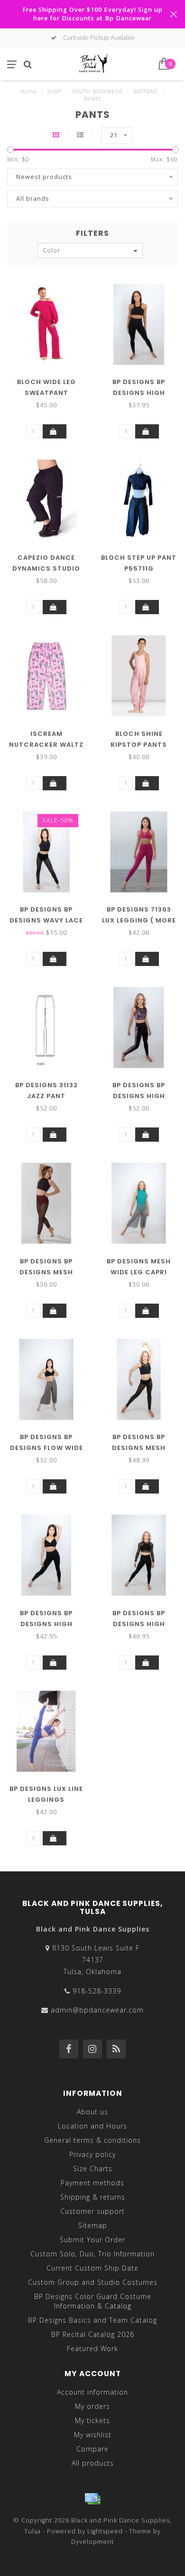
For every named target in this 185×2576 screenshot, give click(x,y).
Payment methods (92, 2183)
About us (92, 2112)
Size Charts (93, 2169)
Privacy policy (92, 2154)
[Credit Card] (92, 2499)
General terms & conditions (92, 2140)
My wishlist (93, 2435)
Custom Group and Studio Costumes (93, 2282)
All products (93, 2463)
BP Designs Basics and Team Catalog (92, 2320)
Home (28, 91)
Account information (92, 2392)
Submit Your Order (92, 2240)
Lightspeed (105, 2531)
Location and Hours (92, 2126)
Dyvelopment (92, 2542)
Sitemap (93, 2225)
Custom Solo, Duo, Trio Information (92, 2254)
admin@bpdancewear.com (97, 2010)
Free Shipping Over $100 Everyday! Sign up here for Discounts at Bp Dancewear (92, 14)
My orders (92, 2406)
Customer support (92, 2211)
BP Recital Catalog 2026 (93, 2334)
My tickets (92, 2420)
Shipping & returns (93, 2197)
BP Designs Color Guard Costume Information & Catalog (93, 2301)
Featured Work (92, 2348)
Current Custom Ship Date (92, 2268)
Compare (92, 2449)
